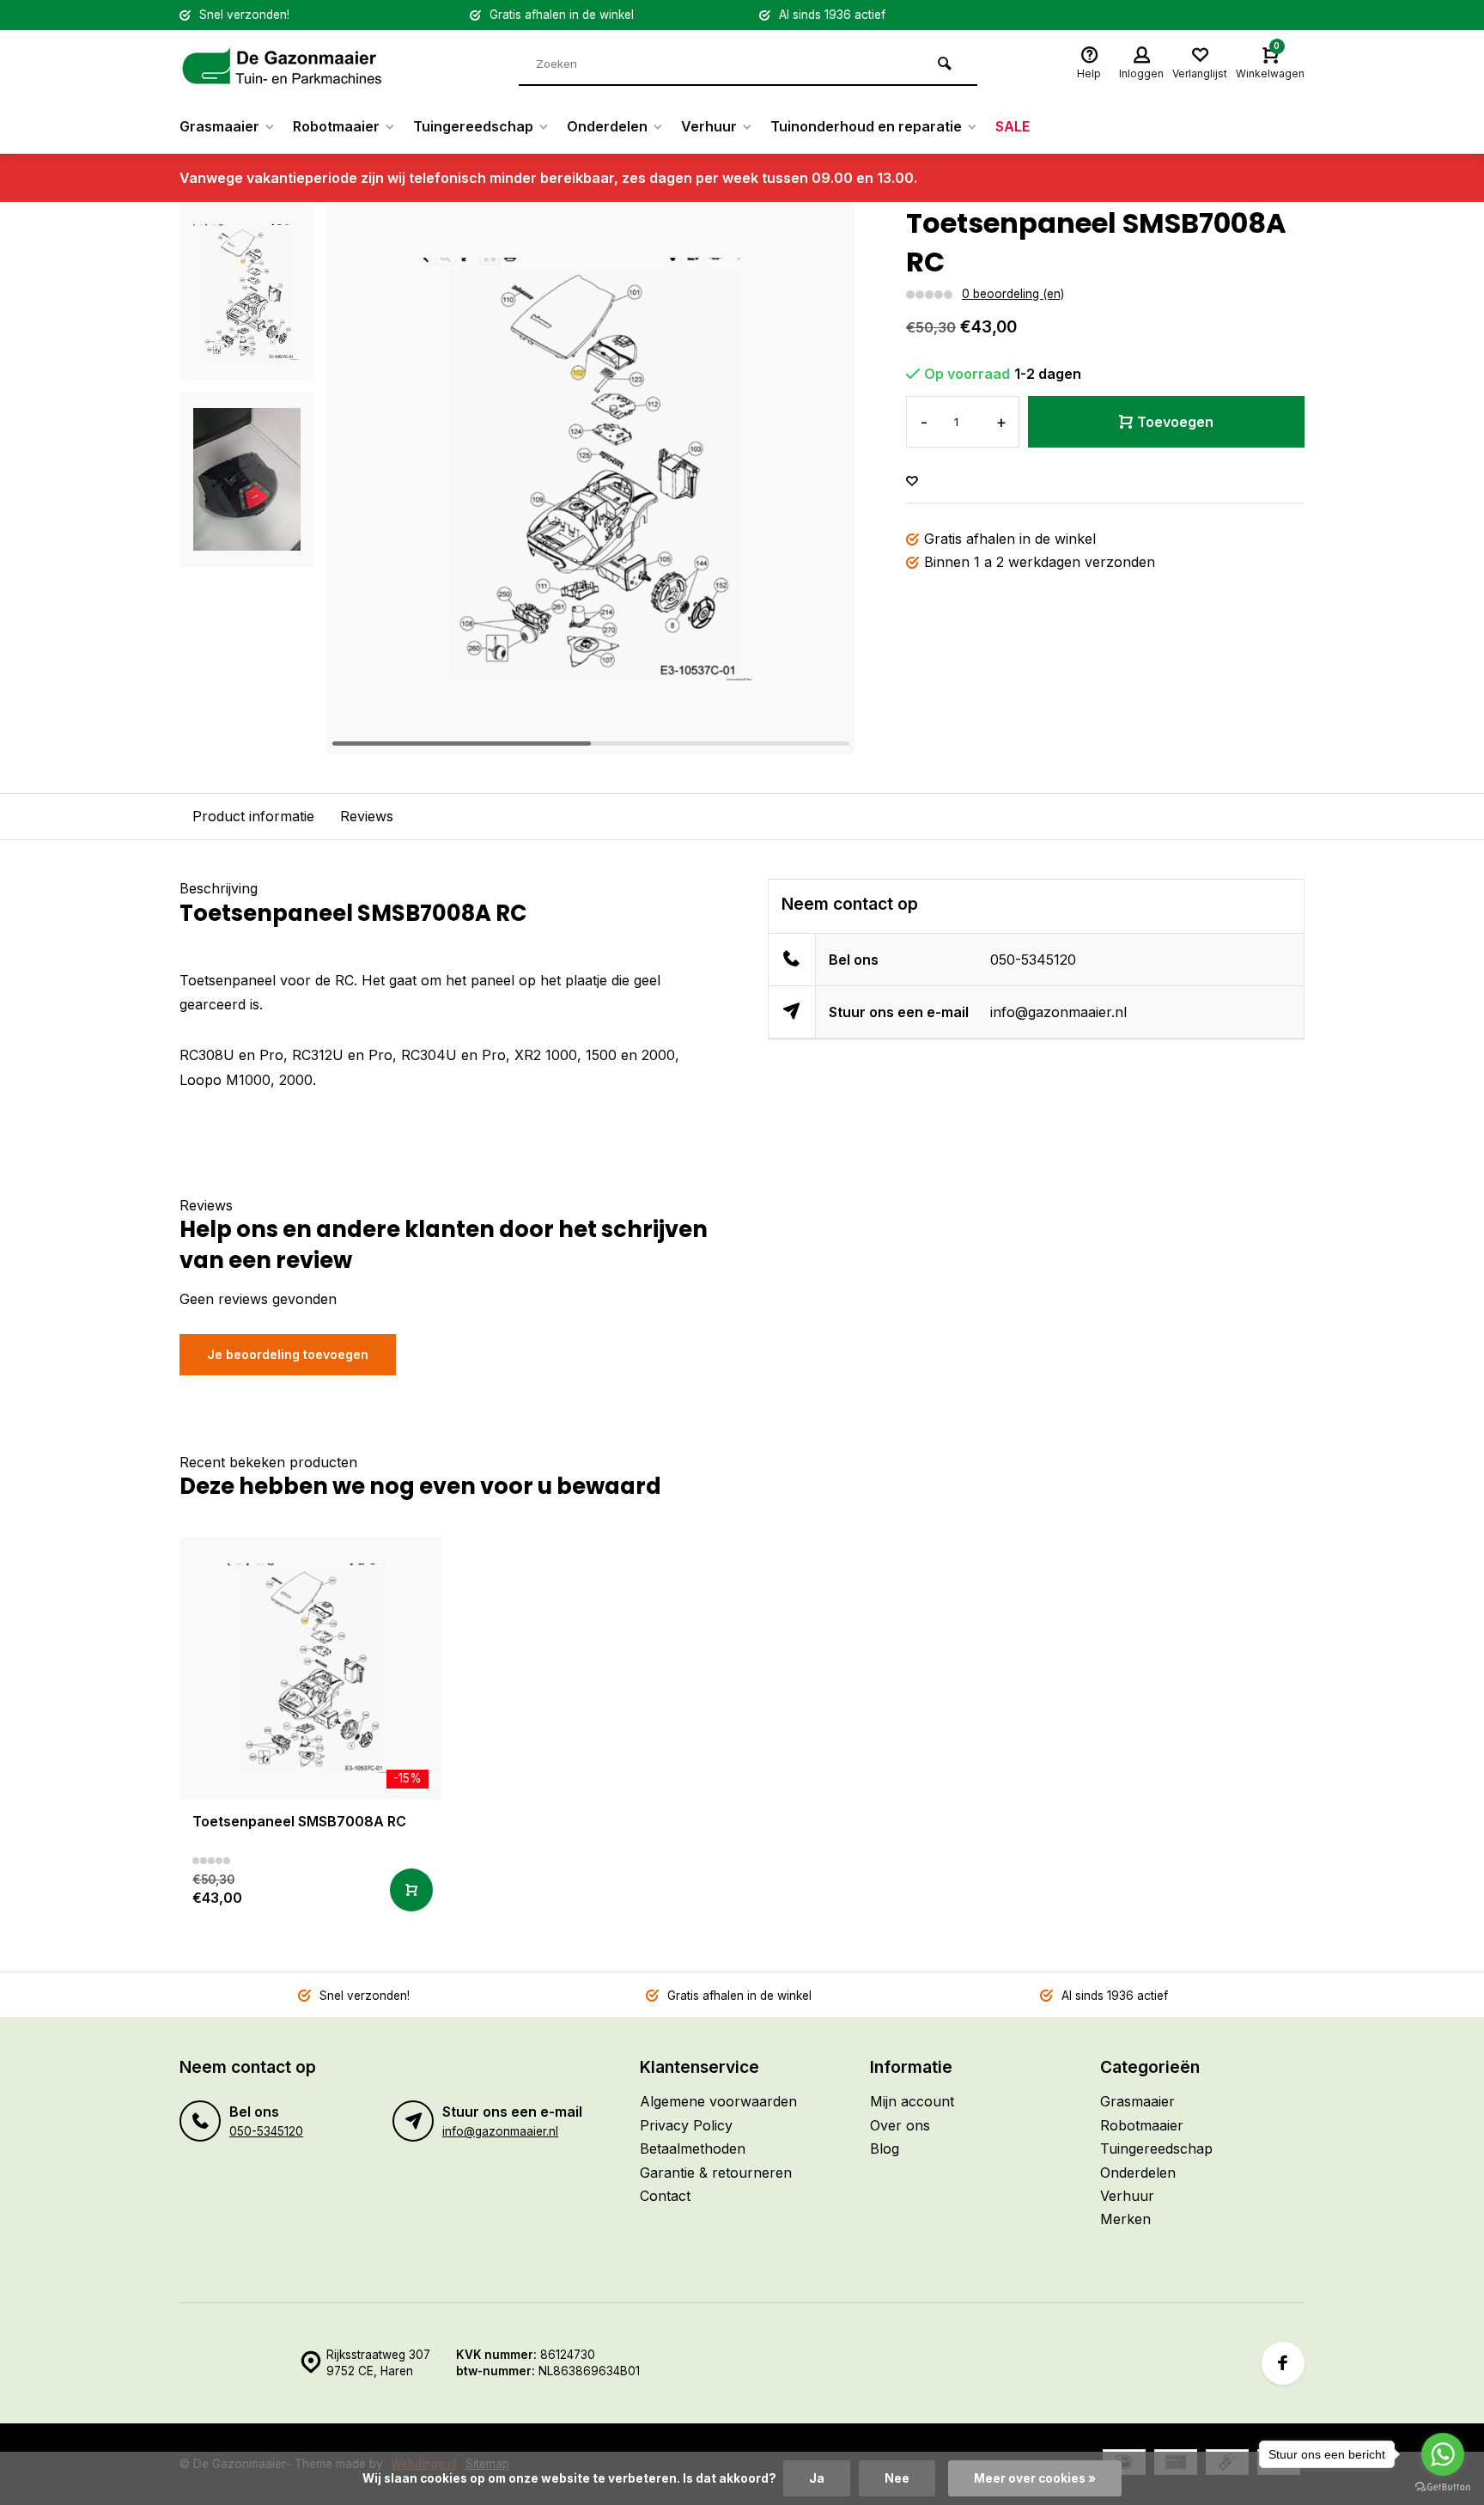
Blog (885, 2148)
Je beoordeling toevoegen (288, 1354)
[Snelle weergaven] (411, 1890)
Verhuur (709, 126)
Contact (665, 2196)
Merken (1125, 2219)
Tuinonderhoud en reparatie (866, 126)
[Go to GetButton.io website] (1443, 2487)
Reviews (367, 816)
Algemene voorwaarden (718, 2101)
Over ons (900, 2125)
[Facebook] (1283, 2363)
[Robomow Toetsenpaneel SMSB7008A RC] (310, 1668)
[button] (820, 479)
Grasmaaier (219, 126)
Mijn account (912, 2101)
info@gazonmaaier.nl (1058, 1012)
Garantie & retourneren (716, 2173)
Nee (897, 2478)
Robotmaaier (336, 126)
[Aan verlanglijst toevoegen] (912, 481)
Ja (817, 2478)
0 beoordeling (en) (1013, 294)
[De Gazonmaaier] (283, 64)
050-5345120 (1033, 960)
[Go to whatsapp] (1443, 2454)
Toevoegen (1175, 422)
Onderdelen (607, 126)
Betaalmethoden (693, 2148)
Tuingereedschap (473, 126)
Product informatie (253, 816)
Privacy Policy (686, 2125)
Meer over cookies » (1035, 2478)
